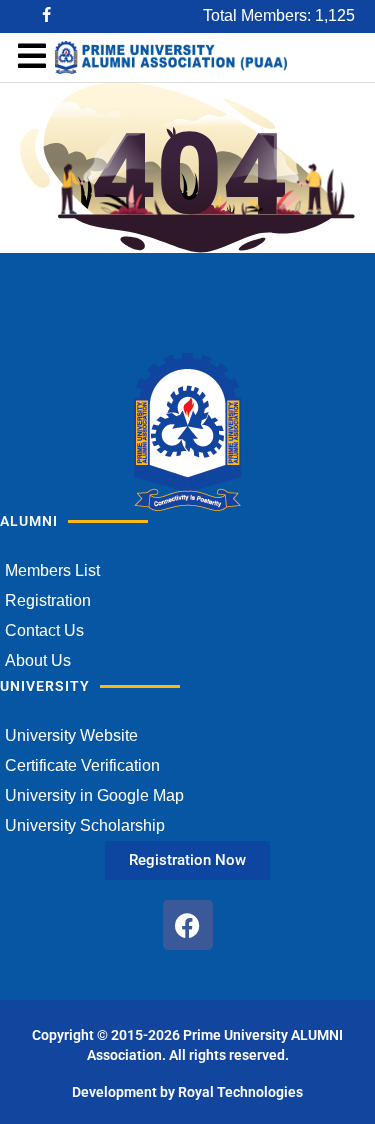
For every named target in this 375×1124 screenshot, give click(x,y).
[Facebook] (188, 925)
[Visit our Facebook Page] (48, 16)
